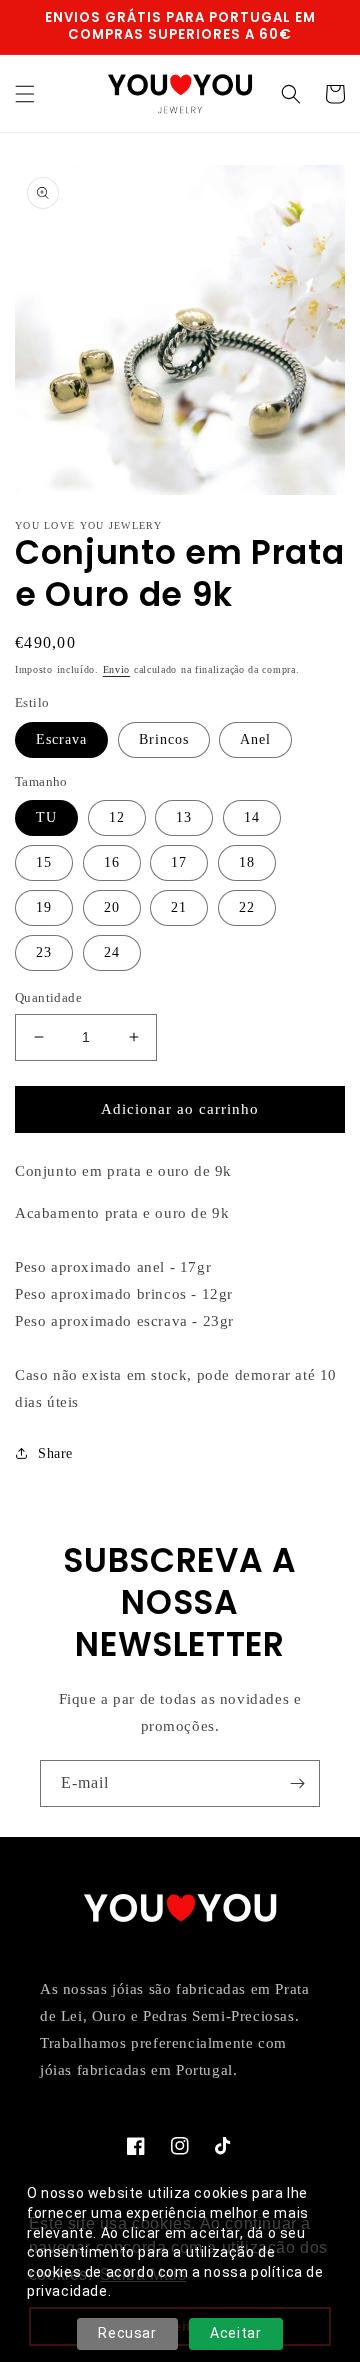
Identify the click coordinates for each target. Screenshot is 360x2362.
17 (179, 862)
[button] (25, 94)
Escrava (61, 739)
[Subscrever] (297, 1783)
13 (184, 817)
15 (44, 862)
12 (117, 817)
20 (112, 907)
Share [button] (55, 1453)
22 (247, 907)
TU (46, 817)
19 (44, 907)
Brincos (164, 739)
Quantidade (48, 997)
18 (247, 862)
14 (252, 817)
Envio (117, 669)
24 (112, 952)
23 (44, 952)
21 (179, 907)
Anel (255, 739)
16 (112, 862)
